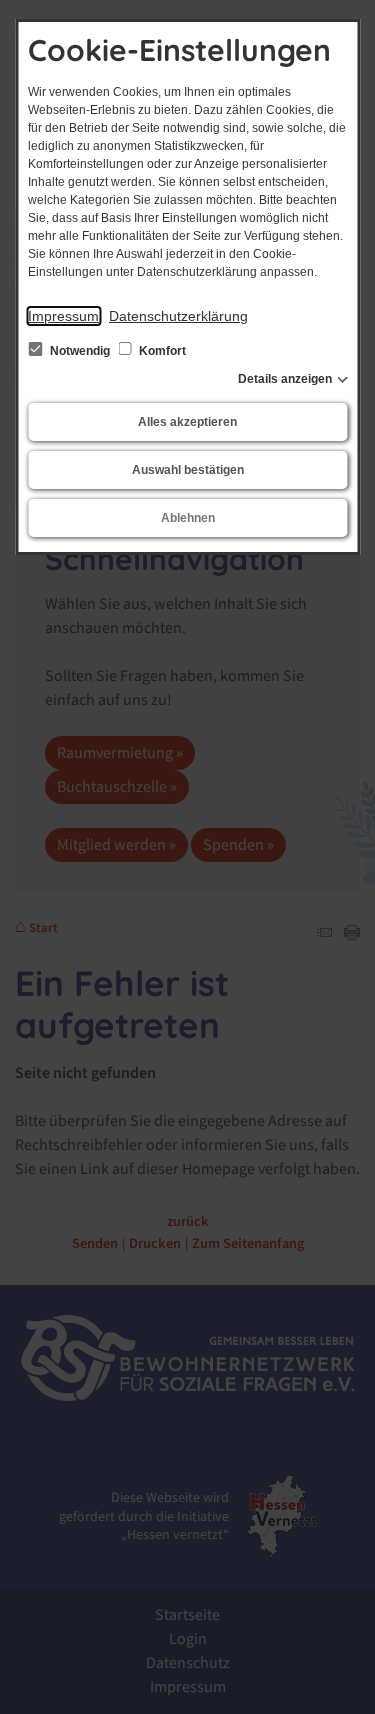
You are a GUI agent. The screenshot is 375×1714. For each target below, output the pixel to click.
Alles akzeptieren (187, 422)
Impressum (63, 316)
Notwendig (80, 351)
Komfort (161, 351)
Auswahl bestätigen (188, 470)
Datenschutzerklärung (178, 316)
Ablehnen (188, 518)
